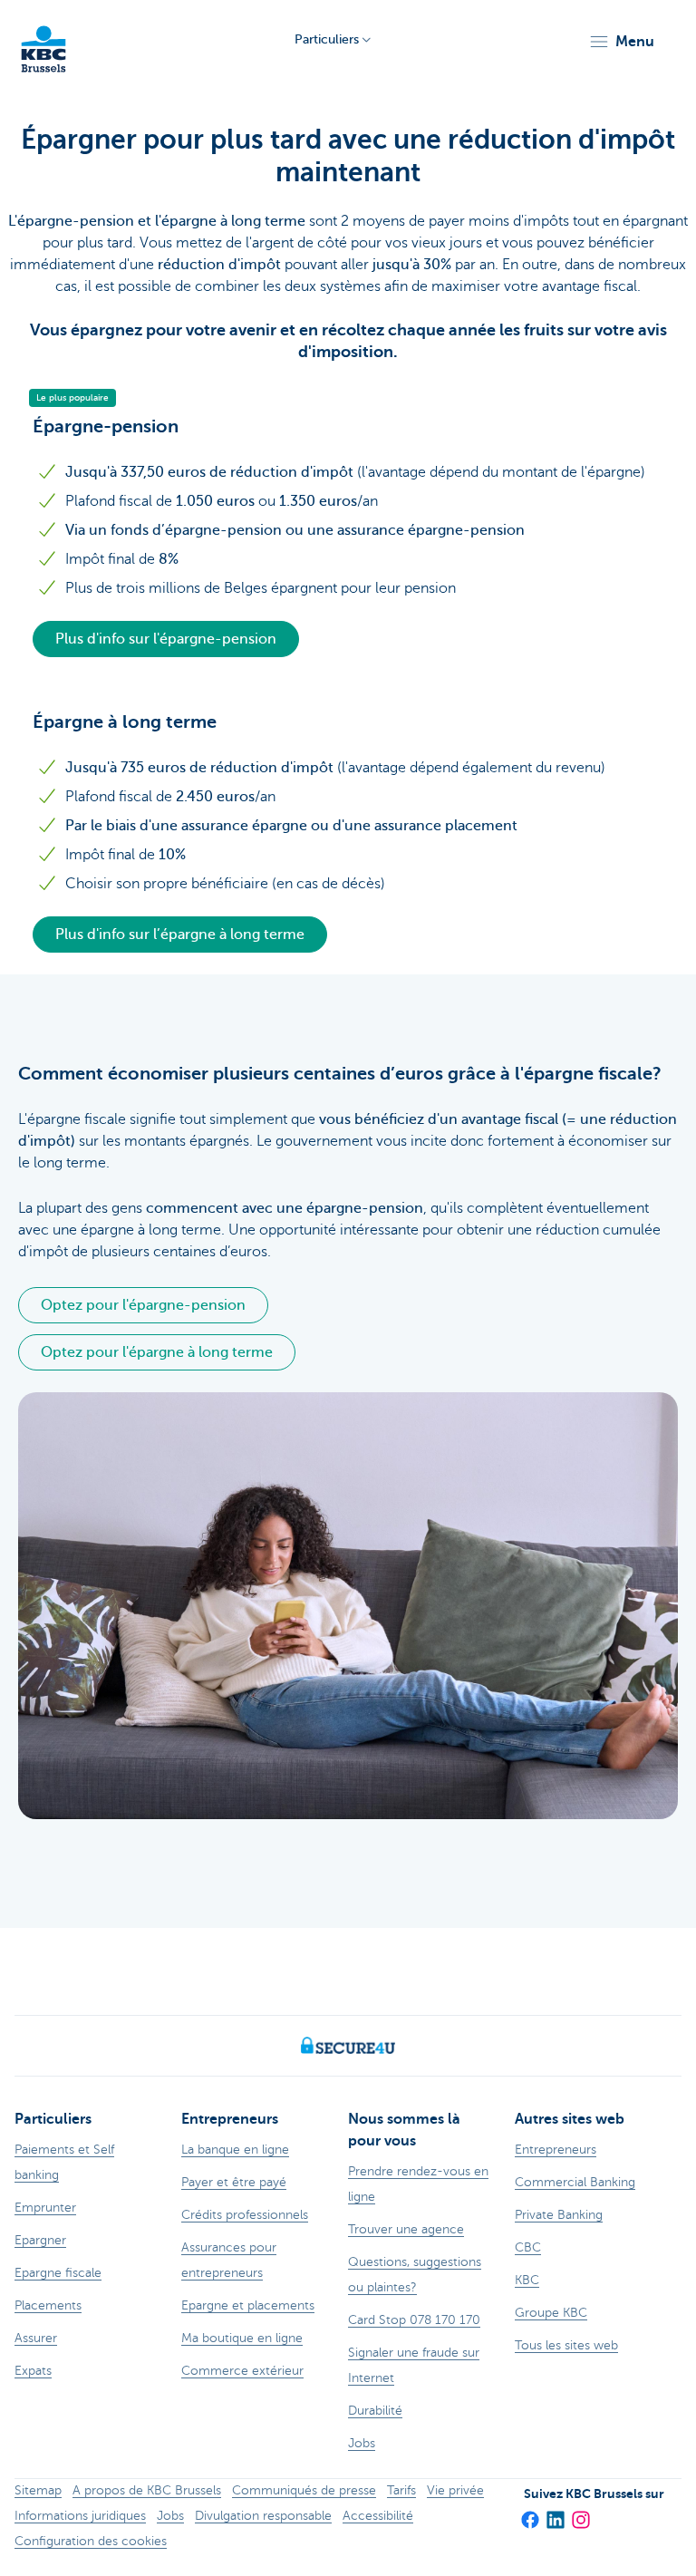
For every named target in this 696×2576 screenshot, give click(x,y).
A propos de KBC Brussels (147, 2490)
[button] (621, 42)
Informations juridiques (80, 2516)
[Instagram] (580, 2513)
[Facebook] (529, 2513)
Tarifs (401, 2490)
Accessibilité (378, 2516)
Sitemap (38, 2490)
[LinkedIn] (555, 2513)
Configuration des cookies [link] (91, 2541)
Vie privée (455, 2490)
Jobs (170, 2516)
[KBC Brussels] (43, 40)
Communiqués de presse (304, 2490)
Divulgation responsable (263, 2516)
